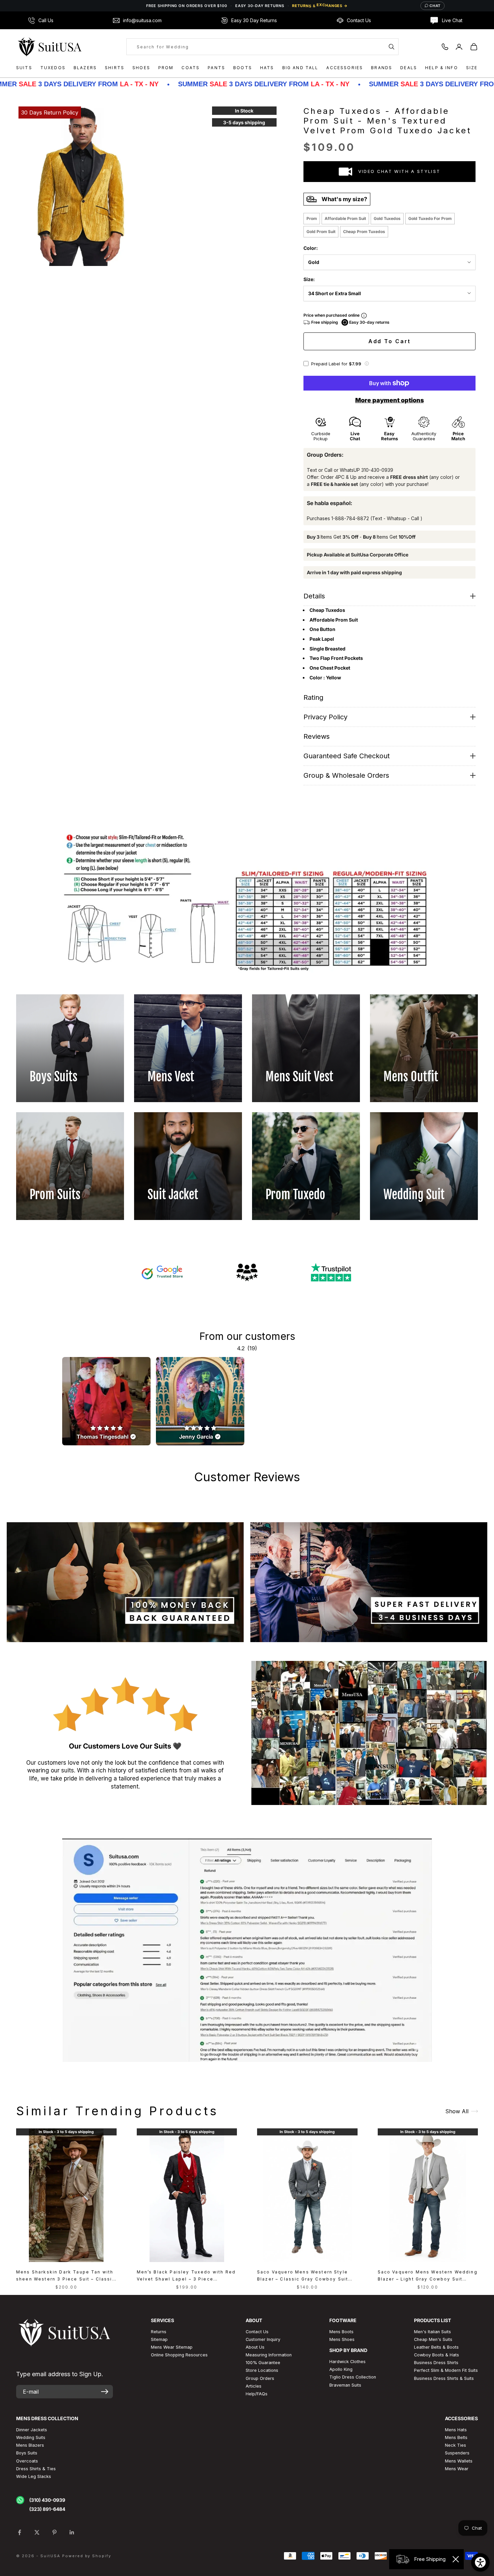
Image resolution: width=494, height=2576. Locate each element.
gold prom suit (321, 232)
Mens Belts (456, 2437)
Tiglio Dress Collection (353, 2377)
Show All (457, 2111)
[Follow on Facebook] (19, 2532)
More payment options (389, 400)
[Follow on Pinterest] (54, 2532)
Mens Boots (341, 2332)
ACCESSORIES (345, 68)
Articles (254, 2386)
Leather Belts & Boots (436, 2347)
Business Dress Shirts (436, 2363)
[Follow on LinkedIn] (72, 2532)
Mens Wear (457, 2469)
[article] (106, 1401)
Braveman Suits (345, 2385)
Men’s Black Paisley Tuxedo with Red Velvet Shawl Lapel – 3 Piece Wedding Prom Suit (186, 2276)
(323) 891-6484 (47, 2509)
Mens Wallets (459, 2461)
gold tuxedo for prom (430, 218)
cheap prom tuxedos (364, 232)
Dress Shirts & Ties (36, 2469)
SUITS (24, 68)
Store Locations (262, 2370)
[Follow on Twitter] (37, 2532)
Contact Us (257, 2332)
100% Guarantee (263, 2363)
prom (312, 218)
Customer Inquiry (263, 2339)
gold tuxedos (387, 218)
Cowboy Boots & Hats (437, 2355)
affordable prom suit (345, 218)
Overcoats (27, 2461)
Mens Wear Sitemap (172, 2347)
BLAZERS (85, 68)
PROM (166, 68)
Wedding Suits (31, 2437)
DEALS (409, 68)
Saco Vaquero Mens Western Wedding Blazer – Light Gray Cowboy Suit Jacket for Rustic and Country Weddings (428, 2276)
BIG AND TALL (300, 68)
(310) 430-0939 (47, 2500)
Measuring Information (269, 2355)
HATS (267, 68)
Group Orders (260, 2378)
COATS (191, 68)
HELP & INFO (442, 68)
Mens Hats (456, 2430)
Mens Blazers (30, 2445)
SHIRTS (115, 68)
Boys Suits (27, 2453)
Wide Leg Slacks (34, 2476)
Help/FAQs (257, 2394)
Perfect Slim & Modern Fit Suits (446, 2370)
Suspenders (457, 2453)
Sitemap (159, 2339)
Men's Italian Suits (433, 2332)
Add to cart (390, 341)
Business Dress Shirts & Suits (444, 2378)
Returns (159, 2332)
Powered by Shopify (87, 2556)
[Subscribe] (105, 2392)
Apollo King (341, 2369)
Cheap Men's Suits (433, 2339)
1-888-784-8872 (350, 518)
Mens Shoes (342, 2339)
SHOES (141, 68)
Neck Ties (456, 2445)
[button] (367, 364)
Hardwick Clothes (347, 2362)
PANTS (216, 68)
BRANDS (382, 68)
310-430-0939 (377, 470)
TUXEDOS (53, 68)
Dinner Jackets (32, 2430)
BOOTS (243, 68)
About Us (255, 2347)
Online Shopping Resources (179, 2355)
